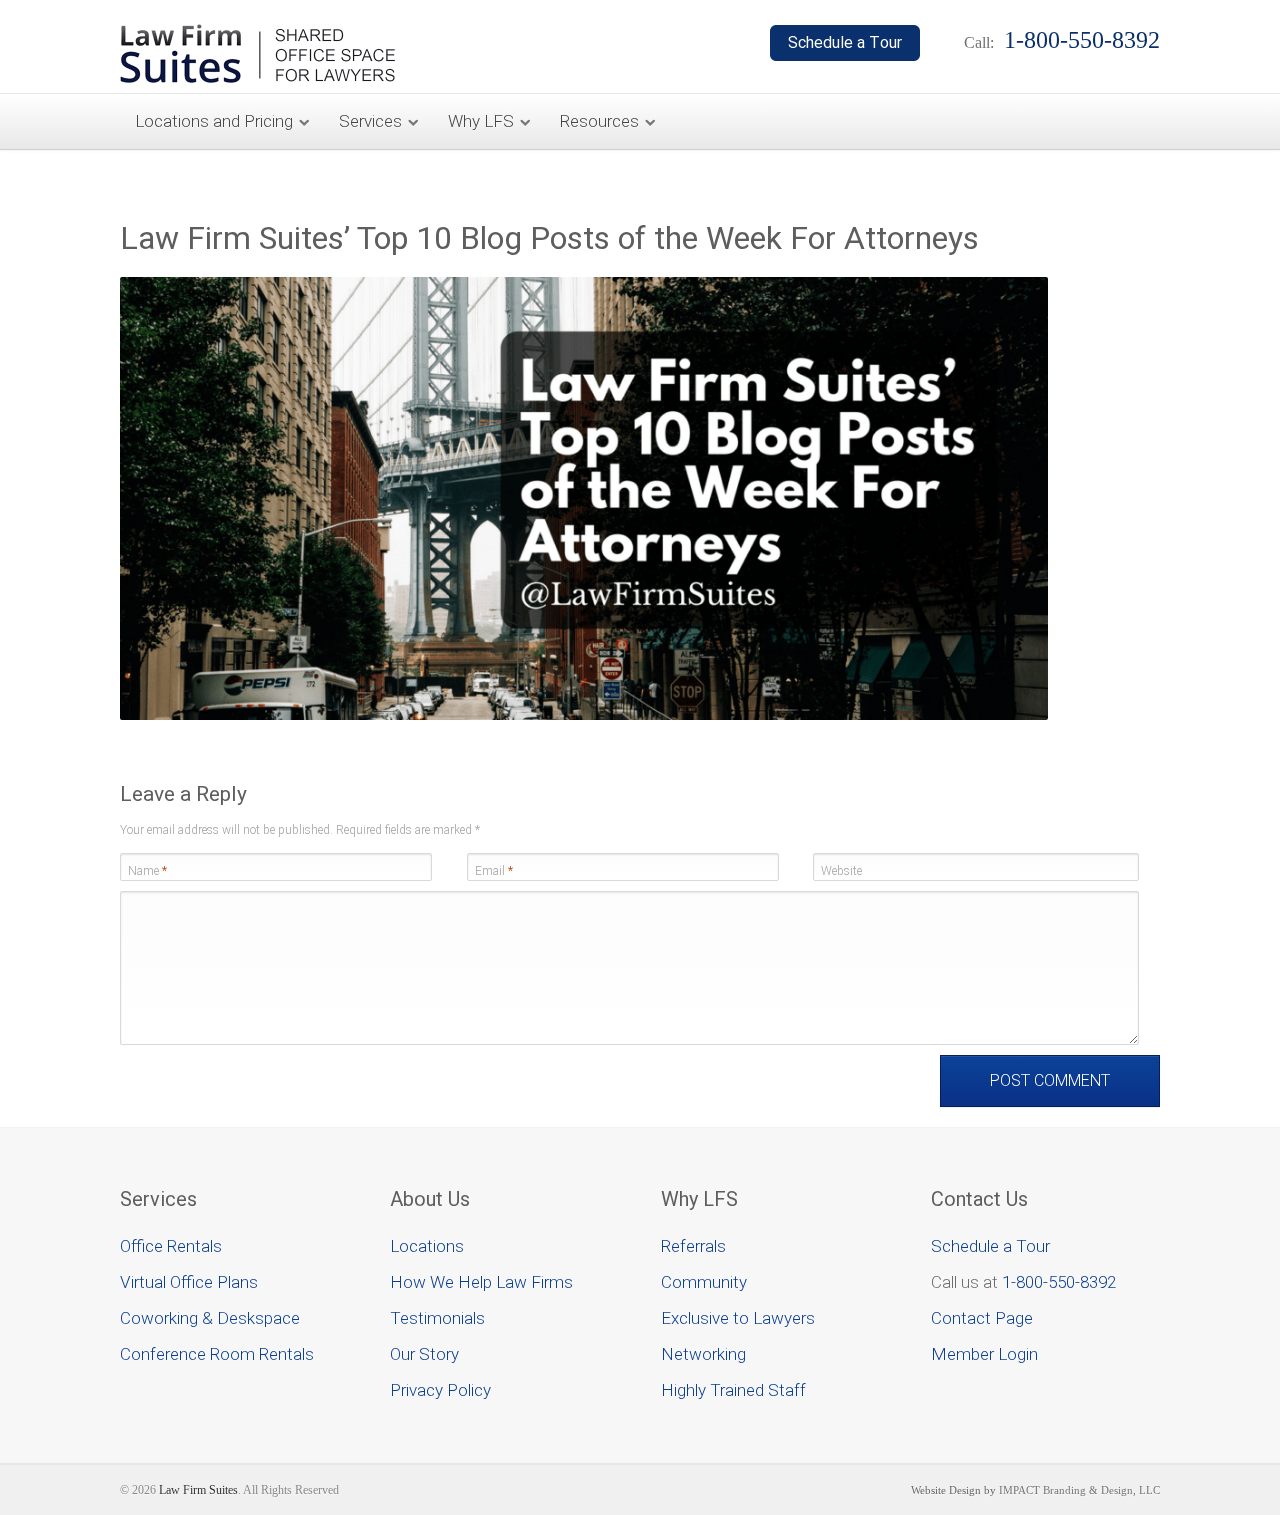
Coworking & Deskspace (210, 1318)
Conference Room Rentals (217, 1354)
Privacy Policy (440, 1390)
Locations (427, 1246)
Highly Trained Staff (733, 1390)
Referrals (693, 1246)
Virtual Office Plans (189, 1282)
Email (494, 871)
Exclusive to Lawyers (738, 1318)
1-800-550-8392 (1059, 1282)
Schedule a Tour (990, 1246)
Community (704, 1282)
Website (841, 871)
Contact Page (982, 1318)
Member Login (984, 1354)
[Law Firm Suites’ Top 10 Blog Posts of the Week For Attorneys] (584, 715)
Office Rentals (171, 1246)
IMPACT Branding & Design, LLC (1079, 1490)
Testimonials (437, 1318)
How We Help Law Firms (481, 1282)
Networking (703, 1354)
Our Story (424, 1354)
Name (147, 871)
